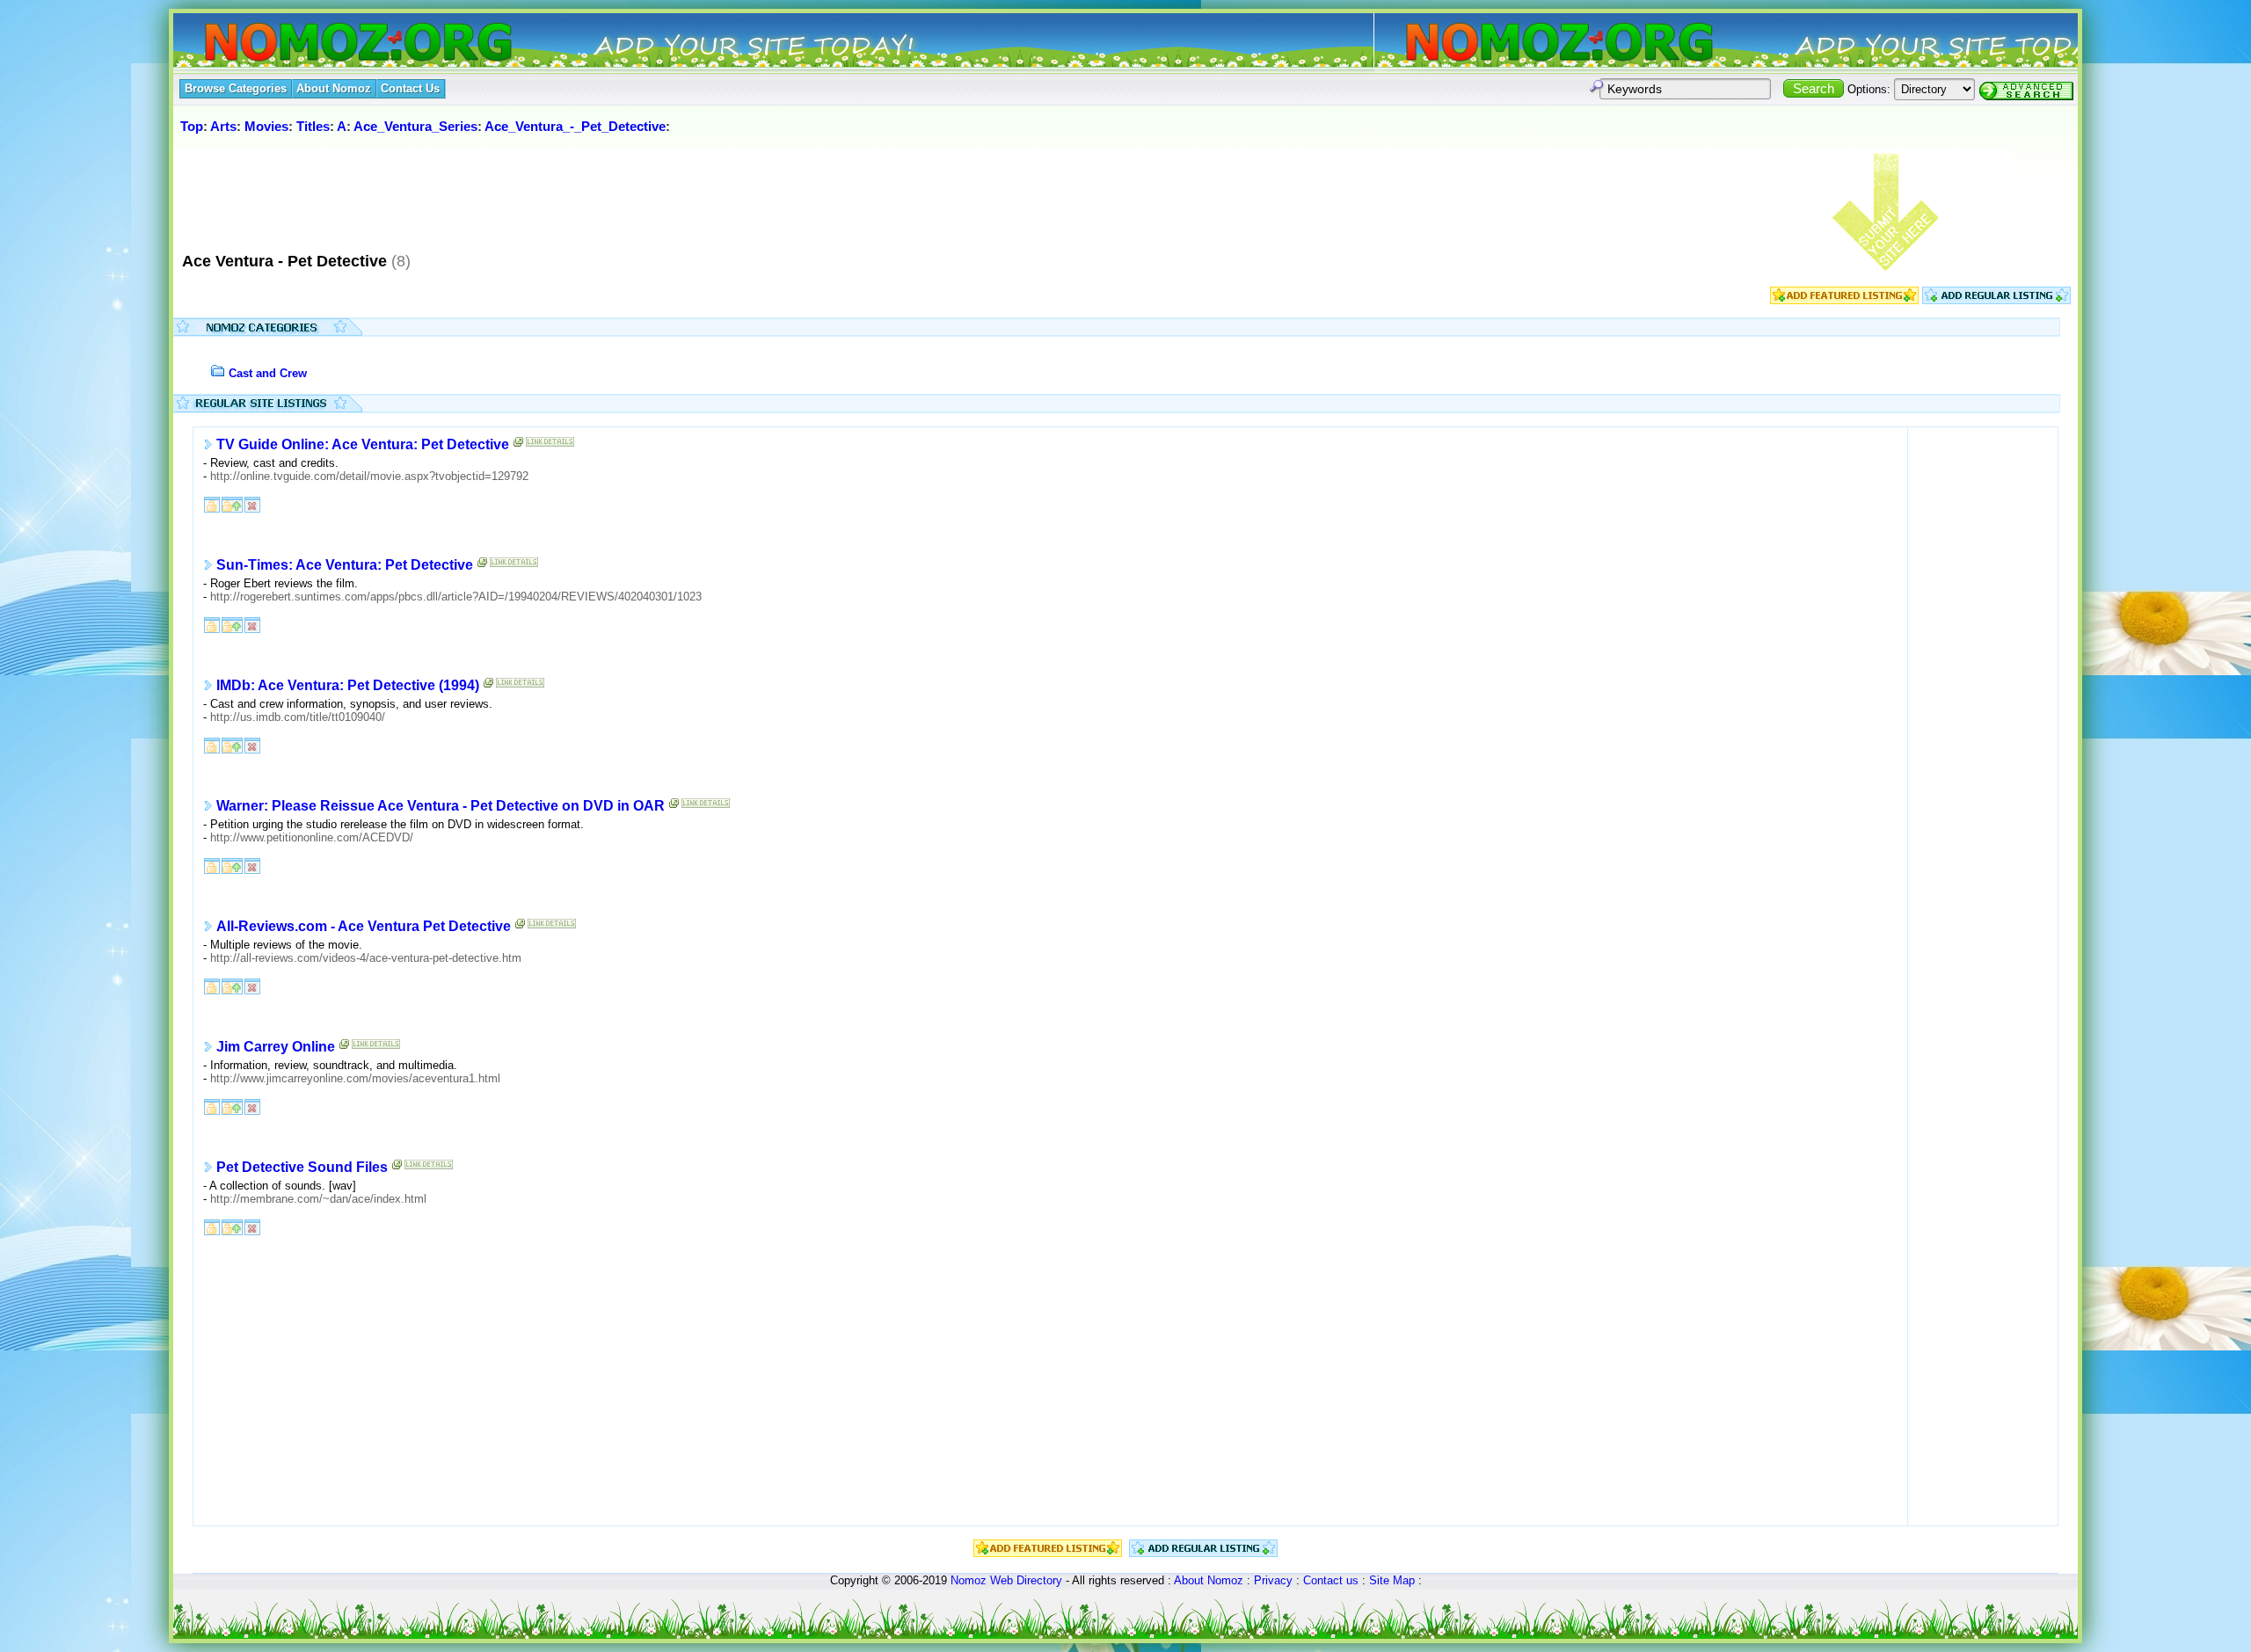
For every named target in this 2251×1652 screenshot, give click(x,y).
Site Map (1392, 1580)
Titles (313, 126)
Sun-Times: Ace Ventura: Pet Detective (345, 565)
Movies (266, 126)
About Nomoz (1209, 1580)
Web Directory (1026, 1580)
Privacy (1273, 1580)
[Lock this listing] (212, 503)
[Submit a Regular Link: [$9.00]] (1996, 300)
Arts (223, 126)
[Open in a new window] (519, 445)
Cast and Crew (268, 373)
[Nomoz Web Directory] (326, 44)
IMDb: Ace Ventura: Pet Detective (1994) (348, 685)
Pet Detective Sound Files (302, 1167)
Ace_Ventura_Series (415, 126)
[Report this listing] (252, 503)
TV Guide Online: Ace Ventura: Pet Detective (363, 444)
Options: (1869, 89)
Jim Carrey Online (276, 1047)
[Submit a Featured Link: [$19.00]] (1844, 300)
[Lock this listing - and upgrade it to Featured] (232, 503)
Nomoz (969, 1580)
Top (192, 126)
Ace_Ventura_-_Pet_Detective (575, 126)
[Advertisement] (498, 193)
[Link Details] (550, 445)
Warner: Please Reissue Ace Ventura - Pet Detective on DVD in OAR (441, 806)
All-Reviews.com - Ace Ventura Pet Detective (364, 926)
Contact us (1331, 1580)
